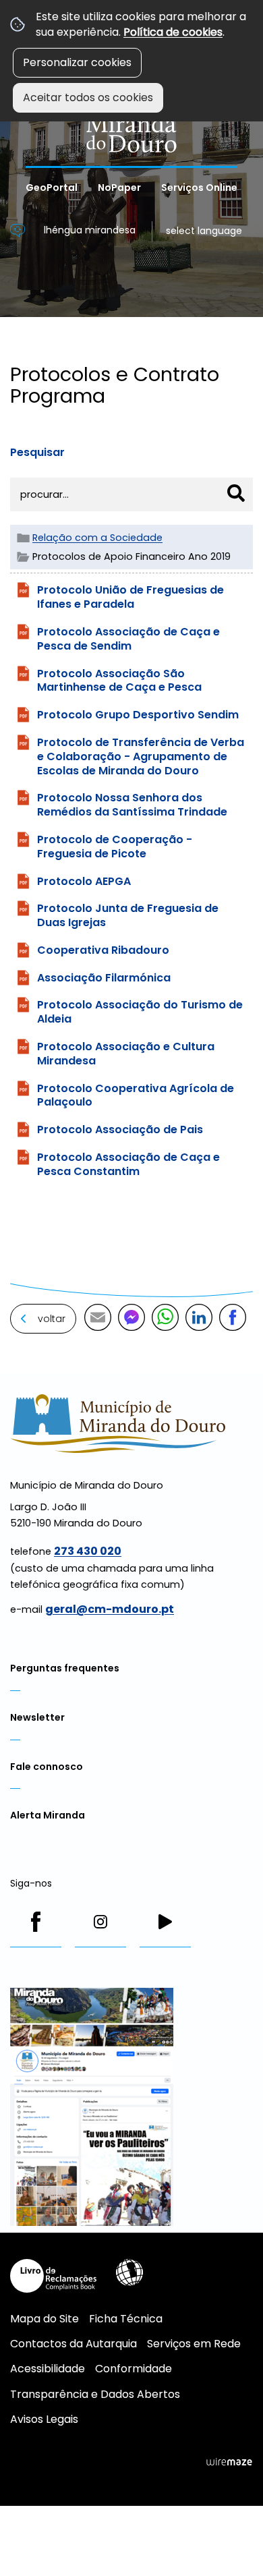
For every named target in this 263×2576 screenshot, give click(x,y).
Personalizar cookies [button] (77, 62)
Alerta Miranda (48, 1815)
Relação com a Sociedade (97, 538)
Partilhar (233, 1317)
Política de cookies (173, 32)
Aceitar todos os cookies (88, 97)
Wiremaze (229, 2462)
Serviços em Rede (194, 2344)
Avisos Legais (44, 2419)
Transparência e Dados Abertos (95, 2394)
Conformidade (134, 2369)
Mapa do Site (45, 2319)
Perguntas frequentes (65, 1668)
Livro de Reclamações (53, 2276)
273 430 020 (88, 1551)
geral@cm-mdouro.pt (110, 1609)
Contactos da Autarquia (74, 2344)
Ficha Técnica (126, 2319)
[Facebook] (36, 1922)
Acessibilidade (129, 2272)
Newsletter (37, 1717)
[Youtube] (165, 1922)
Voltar (52, 1319)
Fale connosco (47, 1767)
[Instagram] (100, 1922)
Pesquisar (37, 452)
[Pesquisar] (236, 493)
